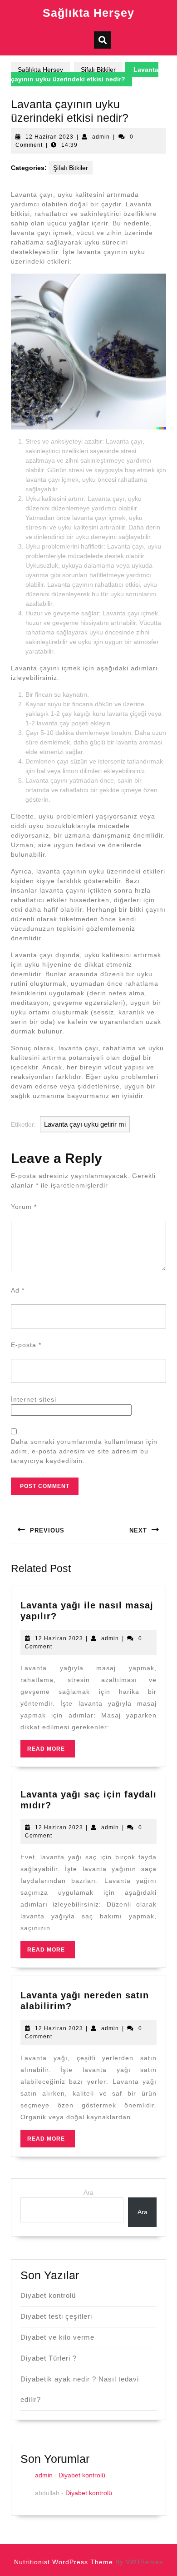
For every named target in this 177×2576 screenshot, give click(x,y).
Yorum (24, 1207)
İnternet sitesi (34, 1399)
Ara (88, 2192)
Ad (18, 1290)
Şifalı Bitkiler (98, 70)
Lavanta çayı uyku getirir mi (85, 1124)
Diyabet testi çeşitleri (56, 2316)
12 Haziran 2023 (49, 137)
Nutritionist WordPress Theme (64, 2562)
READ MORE (51, 1751)
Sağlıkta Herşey (88, 13)
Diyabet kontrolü (48, 2295)
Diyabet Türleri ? (49, 2358)
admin (101, 137)
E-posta (26, 1345)
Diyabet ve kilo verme (57, 2337)
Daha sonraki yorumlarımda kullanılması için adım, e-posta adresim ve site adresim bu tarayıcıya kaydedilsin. (84, 1451)
